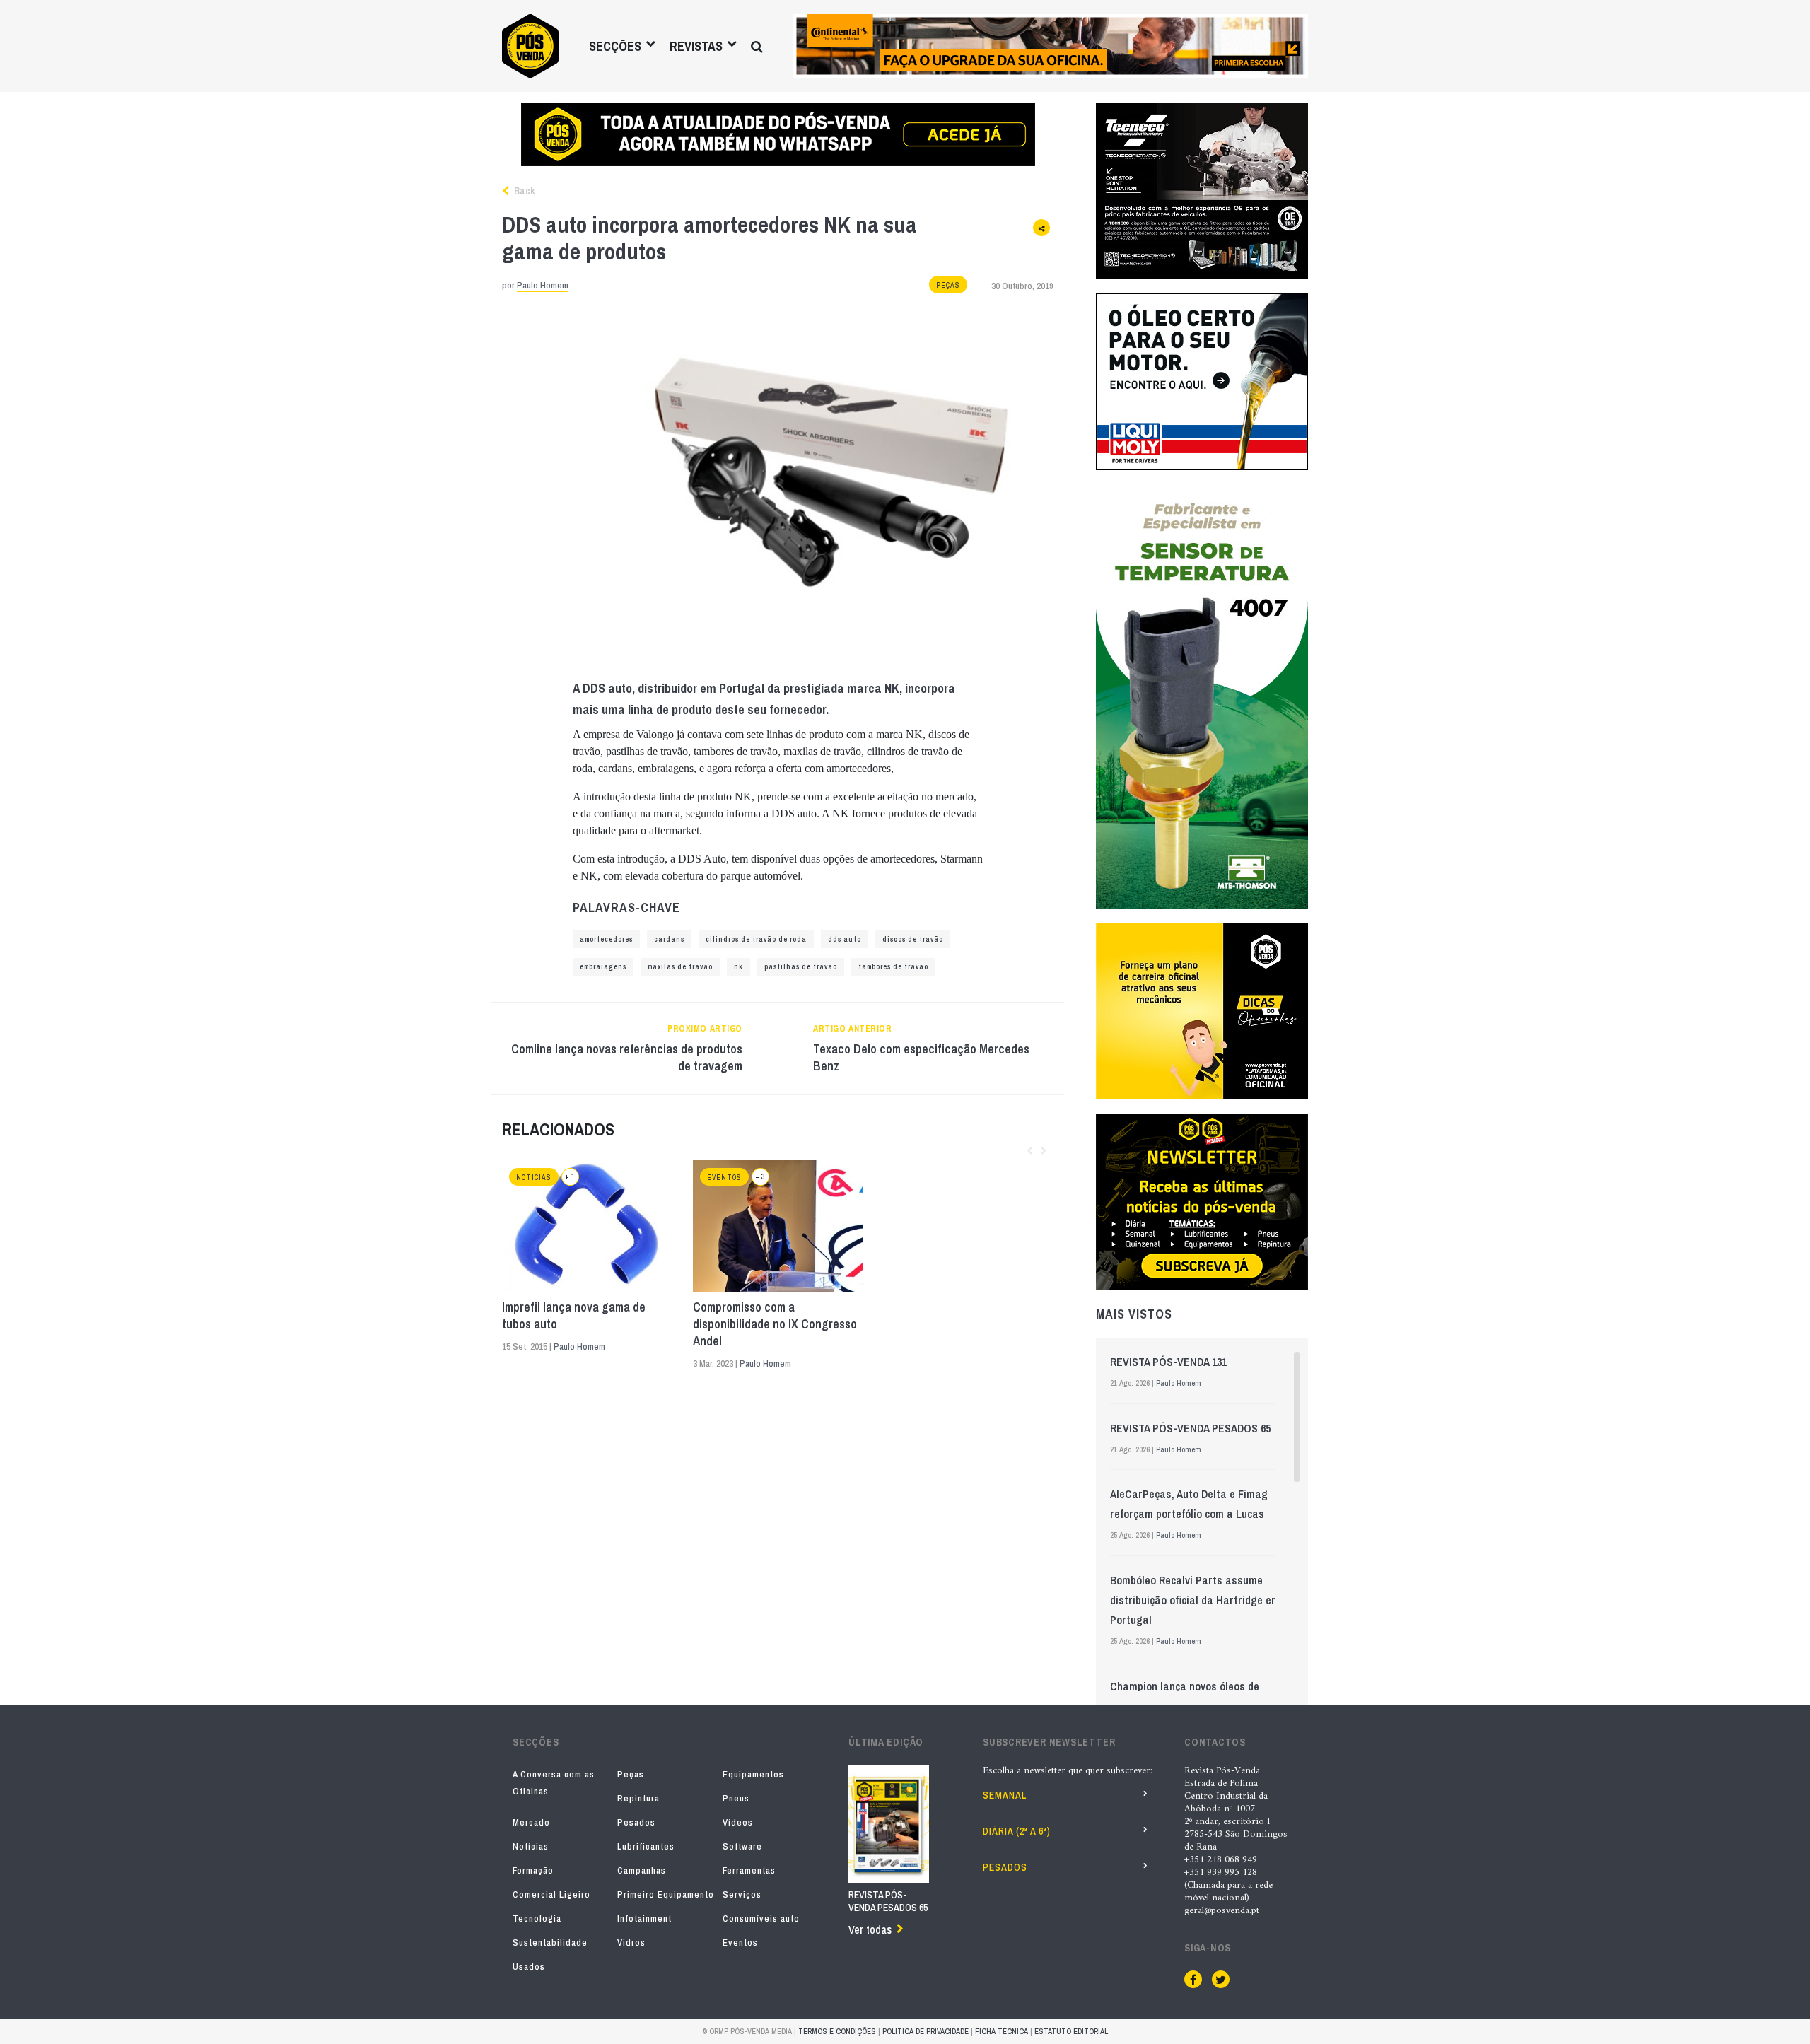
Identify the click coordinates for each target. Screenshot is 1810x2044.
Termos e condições (837, 2031)
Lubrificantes (646, 1846)
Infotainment (644, 1919)
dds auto (845, 939)
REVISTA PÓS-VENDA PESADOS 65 (1190, 1428)
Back (523, 191)
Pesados (636, 1822)
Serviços (742, 1894)
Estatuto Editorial (1071, 2031)
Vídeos (738, 1822)
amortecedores (606, 939)
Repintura (638, 1798)
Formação (533, 1870)
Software (742, 1846)
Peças (948, 285)
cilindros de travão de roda (756, 939)
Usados (529, 1967)
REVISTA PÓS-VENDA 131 (1168, 1362)
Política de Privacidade (926, 2031)
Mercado (531, 1822)
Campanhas (642, 1870)
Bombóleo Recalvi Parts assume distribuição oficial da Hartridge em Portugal (1195, 1600)
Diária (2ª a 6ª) (1017, 1831)
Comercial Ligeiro (551, 1894)
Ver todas (870, 1929)
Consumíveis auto (761, 1919)
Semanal (1005, 1795)
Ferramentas (749, 1870)
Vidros (631, 1943)
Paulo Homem (543, 285)
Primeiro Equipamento (666, 1894)
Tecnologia (537, 1919)
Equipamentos (753, 1774)
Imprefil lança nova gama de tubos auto (574, 1316)
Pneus (736, 1798)
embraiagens (603, 967)
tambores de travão (893, 967)
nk (738, 967)
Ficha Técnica (1002, 2031)
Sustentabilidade (550, 1943)
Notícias (534, 1178)
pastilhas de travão (801, 967)
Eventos (724, 1178)
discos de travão (913, 939)
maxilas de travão (680, 967)
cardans (669, 939)
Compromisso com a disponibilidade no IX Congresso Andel (775, 1324)
